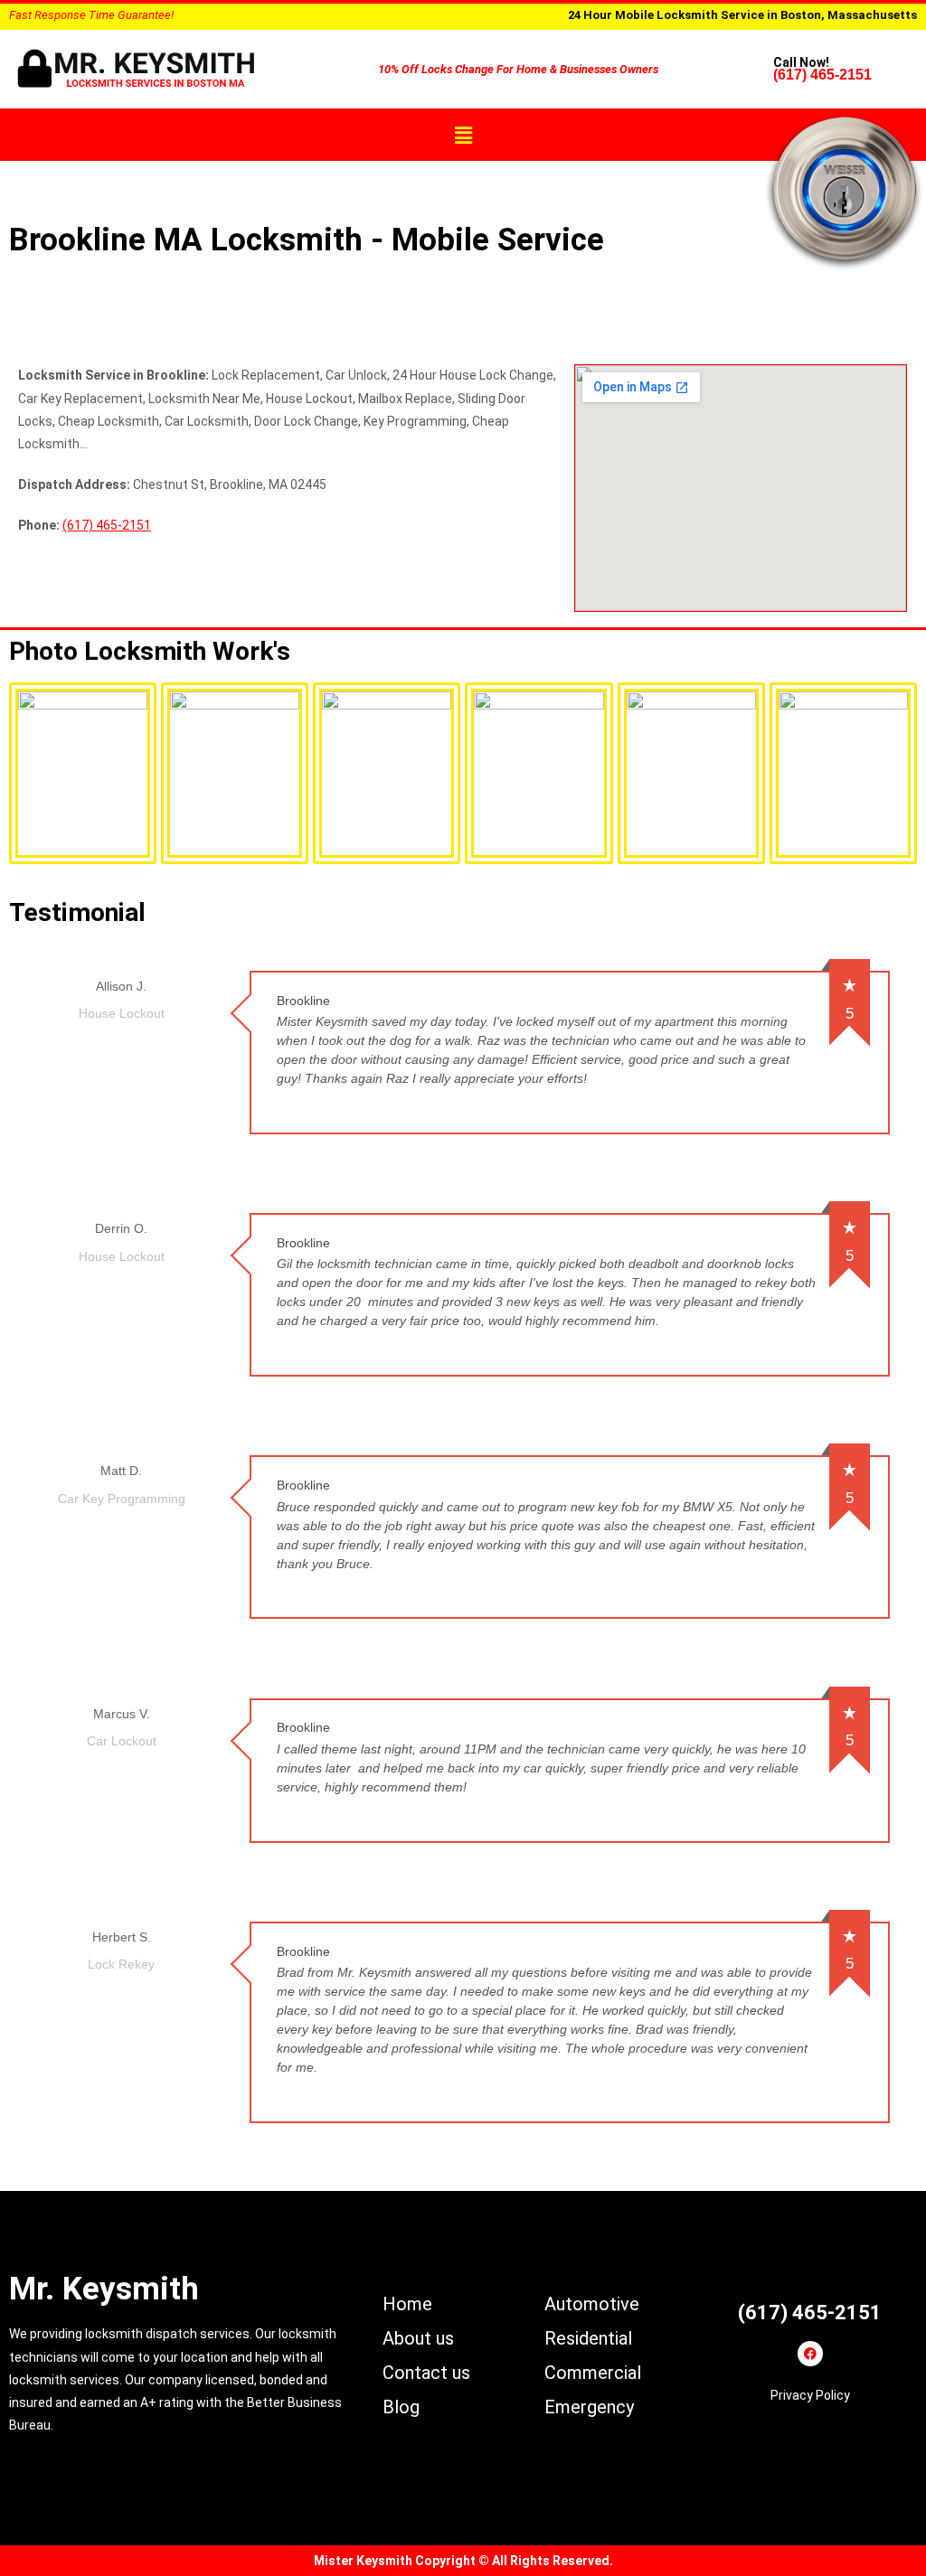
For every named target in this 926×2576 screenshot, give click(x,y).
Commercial (593, 2373)
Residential (588, 2338)
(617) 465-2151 (822, 75)
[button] (463, 135)
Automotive (592, 2304)
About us (418, 2338)
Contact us (426, 2373)
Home (407, 2304)
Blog (401, 2407)
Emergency (589, 2407)
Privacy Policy (810, 2395)
